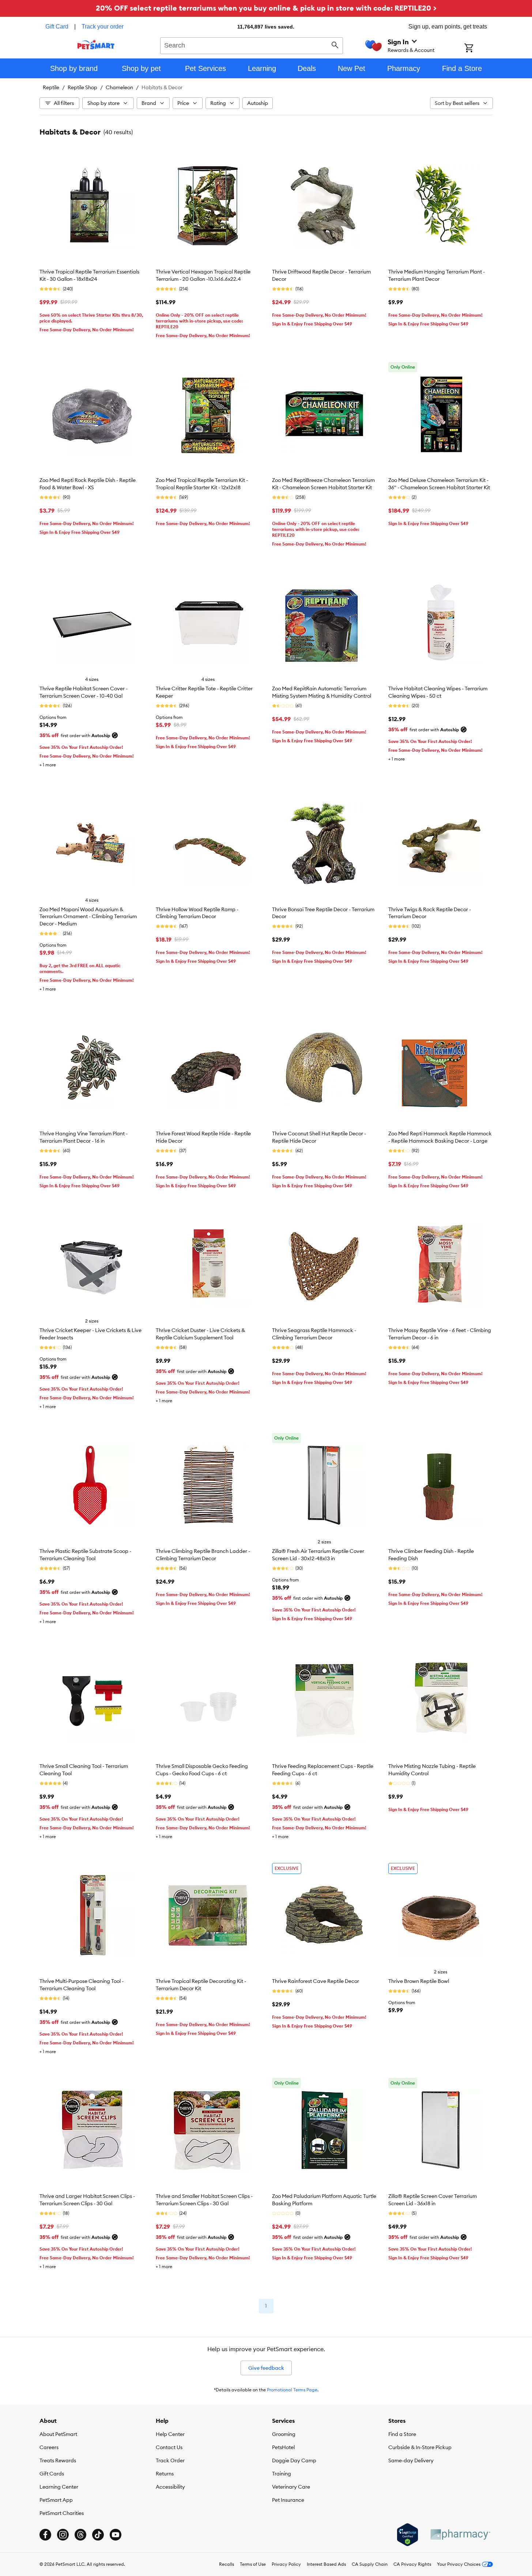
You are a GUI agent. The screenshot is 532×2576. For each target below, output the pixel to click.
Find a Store (402, 2434)
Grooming (284, 2434)
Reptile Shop (82, 87)
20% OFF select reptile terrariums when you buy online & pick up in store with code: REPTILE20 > (266, 8)
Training (282, 2474)
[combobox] (252, 45)
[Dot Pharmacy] (460, 2534)
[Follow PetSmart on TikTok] (98, 2535)
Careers (49, 2447)
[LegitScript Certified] (408, 2535)
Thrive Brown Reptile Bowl (419, 1981)
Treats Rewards (58, 2460)
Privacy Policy (286, 2564)
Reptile (51, 87)
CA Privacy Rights (412, 2564)
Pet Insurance (288, 2500)
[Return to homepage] (96, 45)
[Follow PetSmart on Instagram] (63, 2535)
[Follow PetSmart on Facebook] (45, 2535)
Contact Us (169, 2447)
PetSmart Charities (62, 2513)
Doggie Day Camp (294, 2460)
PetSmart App (56, 2500)
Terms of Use (253, 2564)
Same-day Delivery (411, 2460)
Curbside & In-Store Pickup (420, 2447)
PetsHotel (283, 2447)
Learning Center (59, 2487)
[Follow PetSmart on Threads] (80, 2535)
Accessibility (170, 2487)
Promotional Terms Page (292, 2390)
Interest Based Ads (326, 2564)
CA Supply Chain (370, 2564)
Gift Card (57, 27)
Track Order (170, 2460)
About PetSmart (58, 2434)
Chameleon (119, 87)
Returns (165, 2474)
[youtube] (116, 2535)
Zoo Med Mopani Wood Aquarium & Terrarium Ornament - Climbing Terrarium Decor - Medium (88, 917)
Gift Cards (52, 2474)
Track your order (103, 27)
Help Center (170, 2434)
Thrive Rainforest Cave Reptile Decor (316, 1981)
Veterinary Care (291, 2487)
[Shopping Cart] (478, 49)
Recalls (227, 2564)
